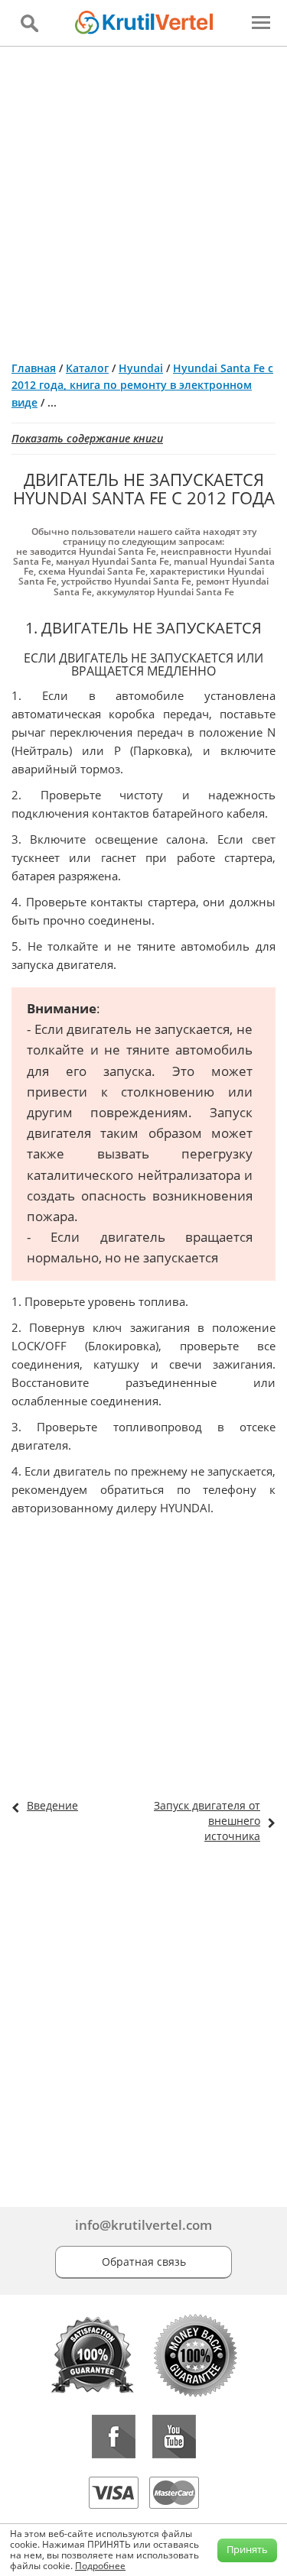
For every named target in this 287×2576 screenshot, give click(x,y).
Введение (52, 1805)
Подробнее (100, 2566)
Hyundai (141, 368)
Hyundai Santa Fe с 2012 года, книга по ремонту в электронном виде (142, 385)
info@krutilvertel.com (143, 2225)
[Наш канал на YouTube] (174, 2437)
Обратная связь (144, 2262)
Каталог (87, 368)
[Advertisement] (143, 198)
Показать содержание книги (87, 438)
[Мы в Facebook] (114, 2437)
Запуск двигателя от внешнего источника (207, 1821)
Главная (34, 368)
